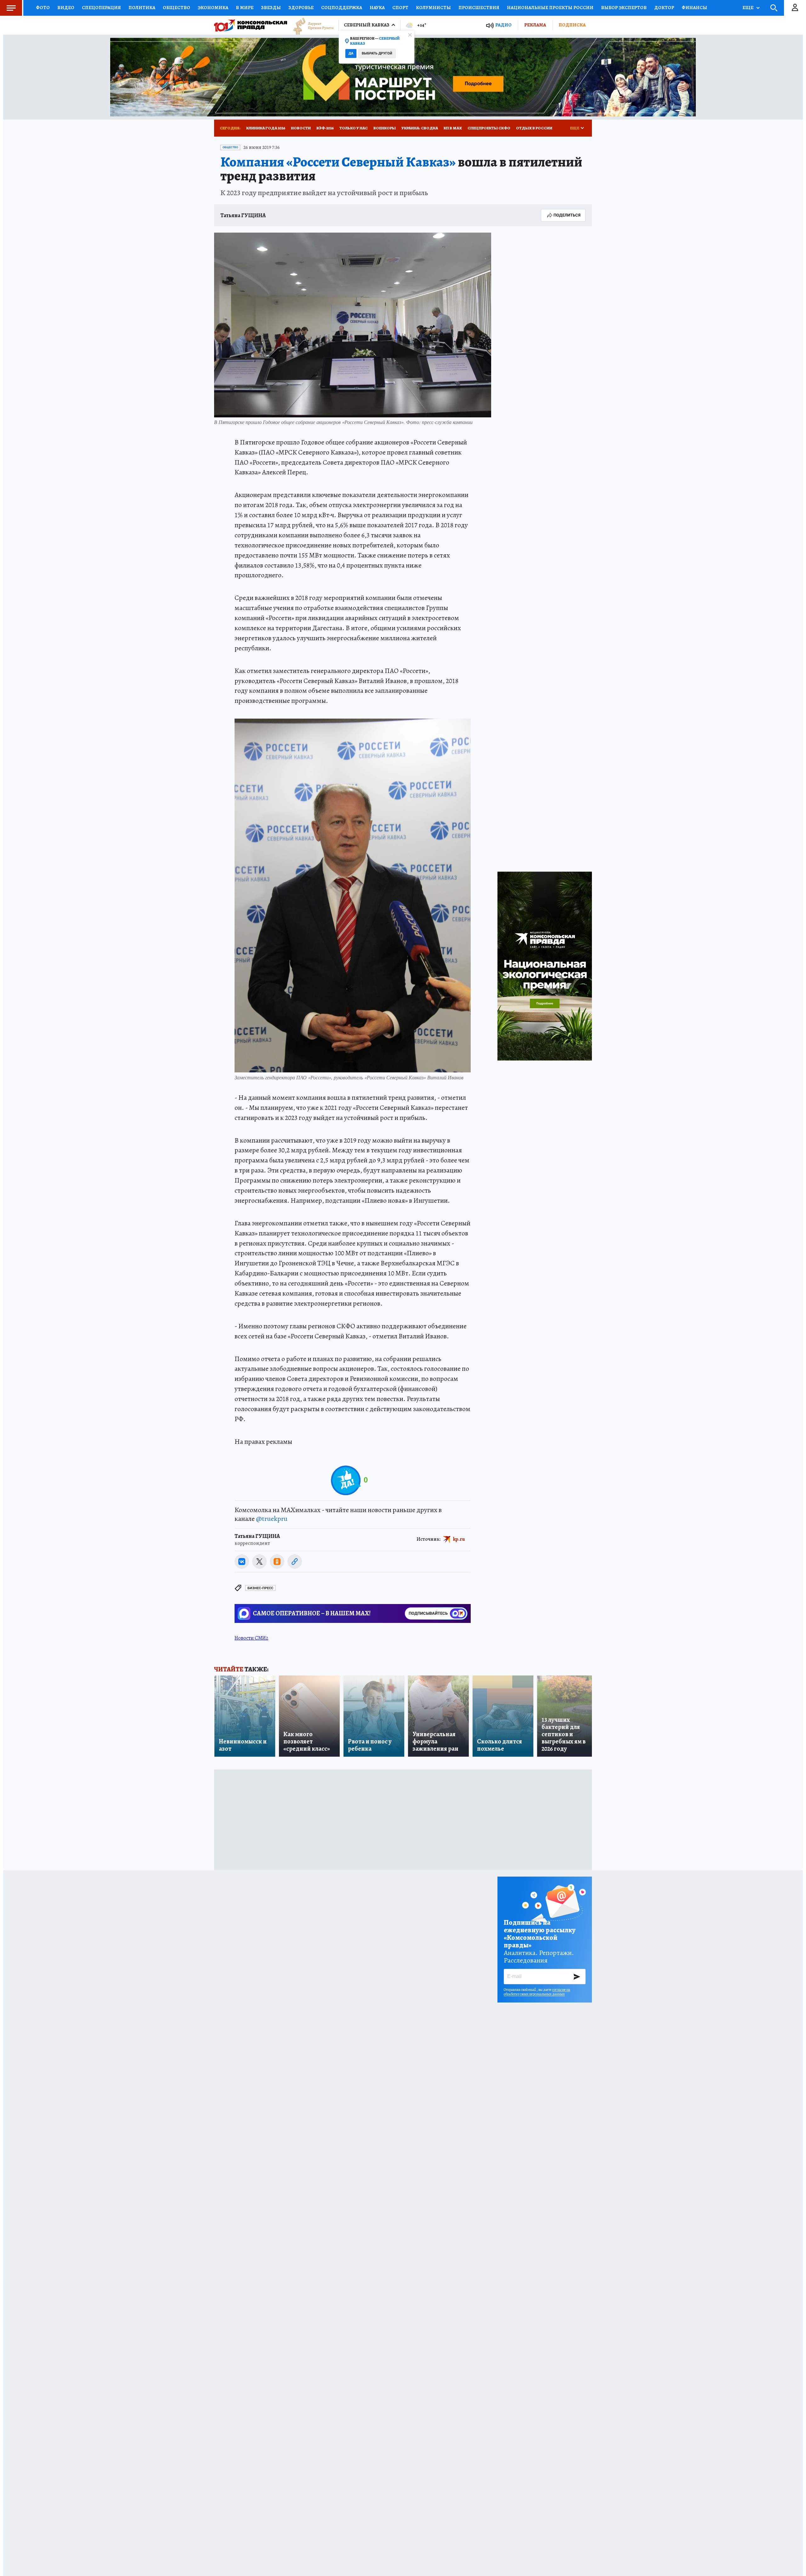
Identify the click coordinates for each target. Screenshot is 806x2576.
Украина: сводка (420, 128)
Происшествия (479, 8)
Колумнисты (433, 8)
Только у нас (354, 128)
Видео (66, 8)
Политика (142, 8)
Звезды (271, 8)
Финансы (694, 8)
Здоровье (301, 8)
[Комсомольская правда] (251, 25)
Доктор (664, 8)
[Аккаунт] (795, 8)
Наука (377, 8)
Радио (503, 25)
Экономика (213, 8)
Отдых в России (534, 128)
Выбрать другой (377, 53)
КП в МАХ (453, 128)
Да (351, 53)
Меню (11, 8)
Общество (176, 8)
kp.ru (459, 1539)
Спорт (400, 8)
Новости (301, 128)
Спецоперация (101, 8)
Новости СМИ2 (251, 1638)
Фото (43, 8)
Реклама (535, 25)
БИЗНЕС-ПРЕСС (260, 1588)
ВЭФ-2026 (325, 128)
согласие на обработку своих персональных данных (537, 1992)
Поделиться (567, 215)
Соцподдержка (342, 8)
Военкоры (385, 128)
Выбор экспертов (624, 8)
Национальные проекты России (550, 8)
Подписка (572, 25)
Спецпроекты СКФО (489, 128)
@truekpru (272, 1519)
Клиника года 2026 (266, 128)
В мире (245, 8)
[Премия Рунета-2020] (310, 25)
